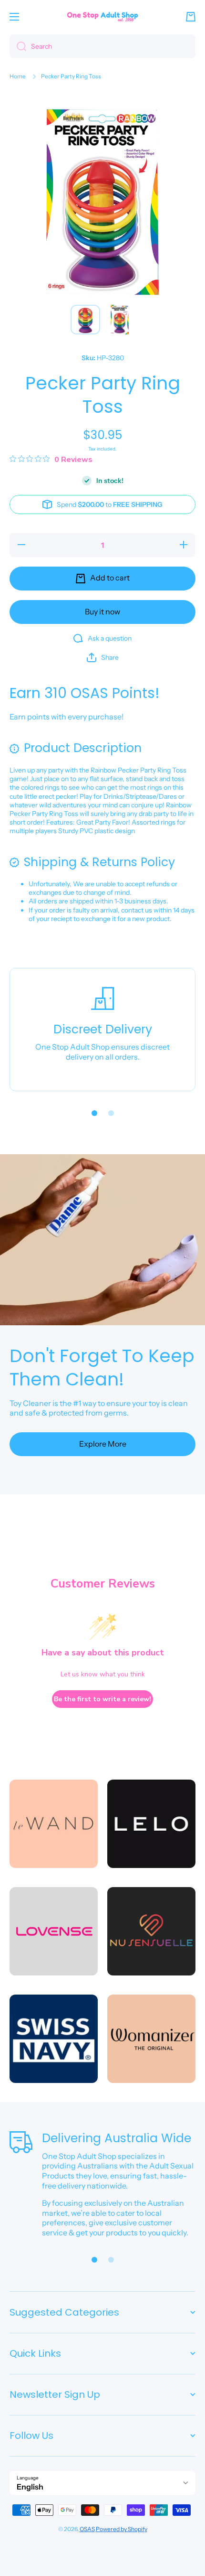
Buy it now (102, 612)
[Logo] (102, 16)
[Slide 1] (94, 1113)
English (30, 2487)
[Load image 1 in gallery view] (85, 320)
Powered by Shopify (122, 2529)
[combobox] (102, 46)
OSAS (87, 2529)
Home (18, 76)
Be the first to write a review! (102, 1699)
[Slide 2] (111, 1113)
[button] (191, 17)
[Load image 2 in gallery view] (120, 320)
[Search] (18, 46)
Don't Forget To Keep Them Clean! (102, 1368)
